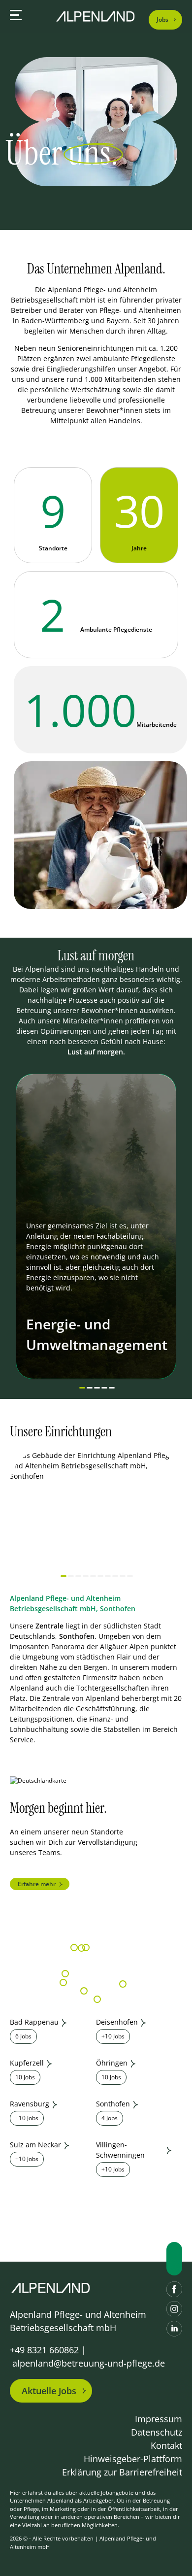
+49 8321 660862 (44, 2350)
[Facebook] (174, 2289)
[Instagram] (174, 2309)
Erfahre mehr (37, 1884)
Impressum (159, 2419)
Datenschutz (157, 2432)
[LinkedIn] (174, 2329)
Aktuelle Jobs (49, 2391)
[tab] (82, 1388)
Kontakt (166, 2445)
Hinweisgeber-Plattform (133, 2459)
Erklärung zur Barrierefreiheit (122, 2472)
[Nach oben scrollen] (174, 2259)
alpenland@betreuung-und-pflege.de (89, 2363)
